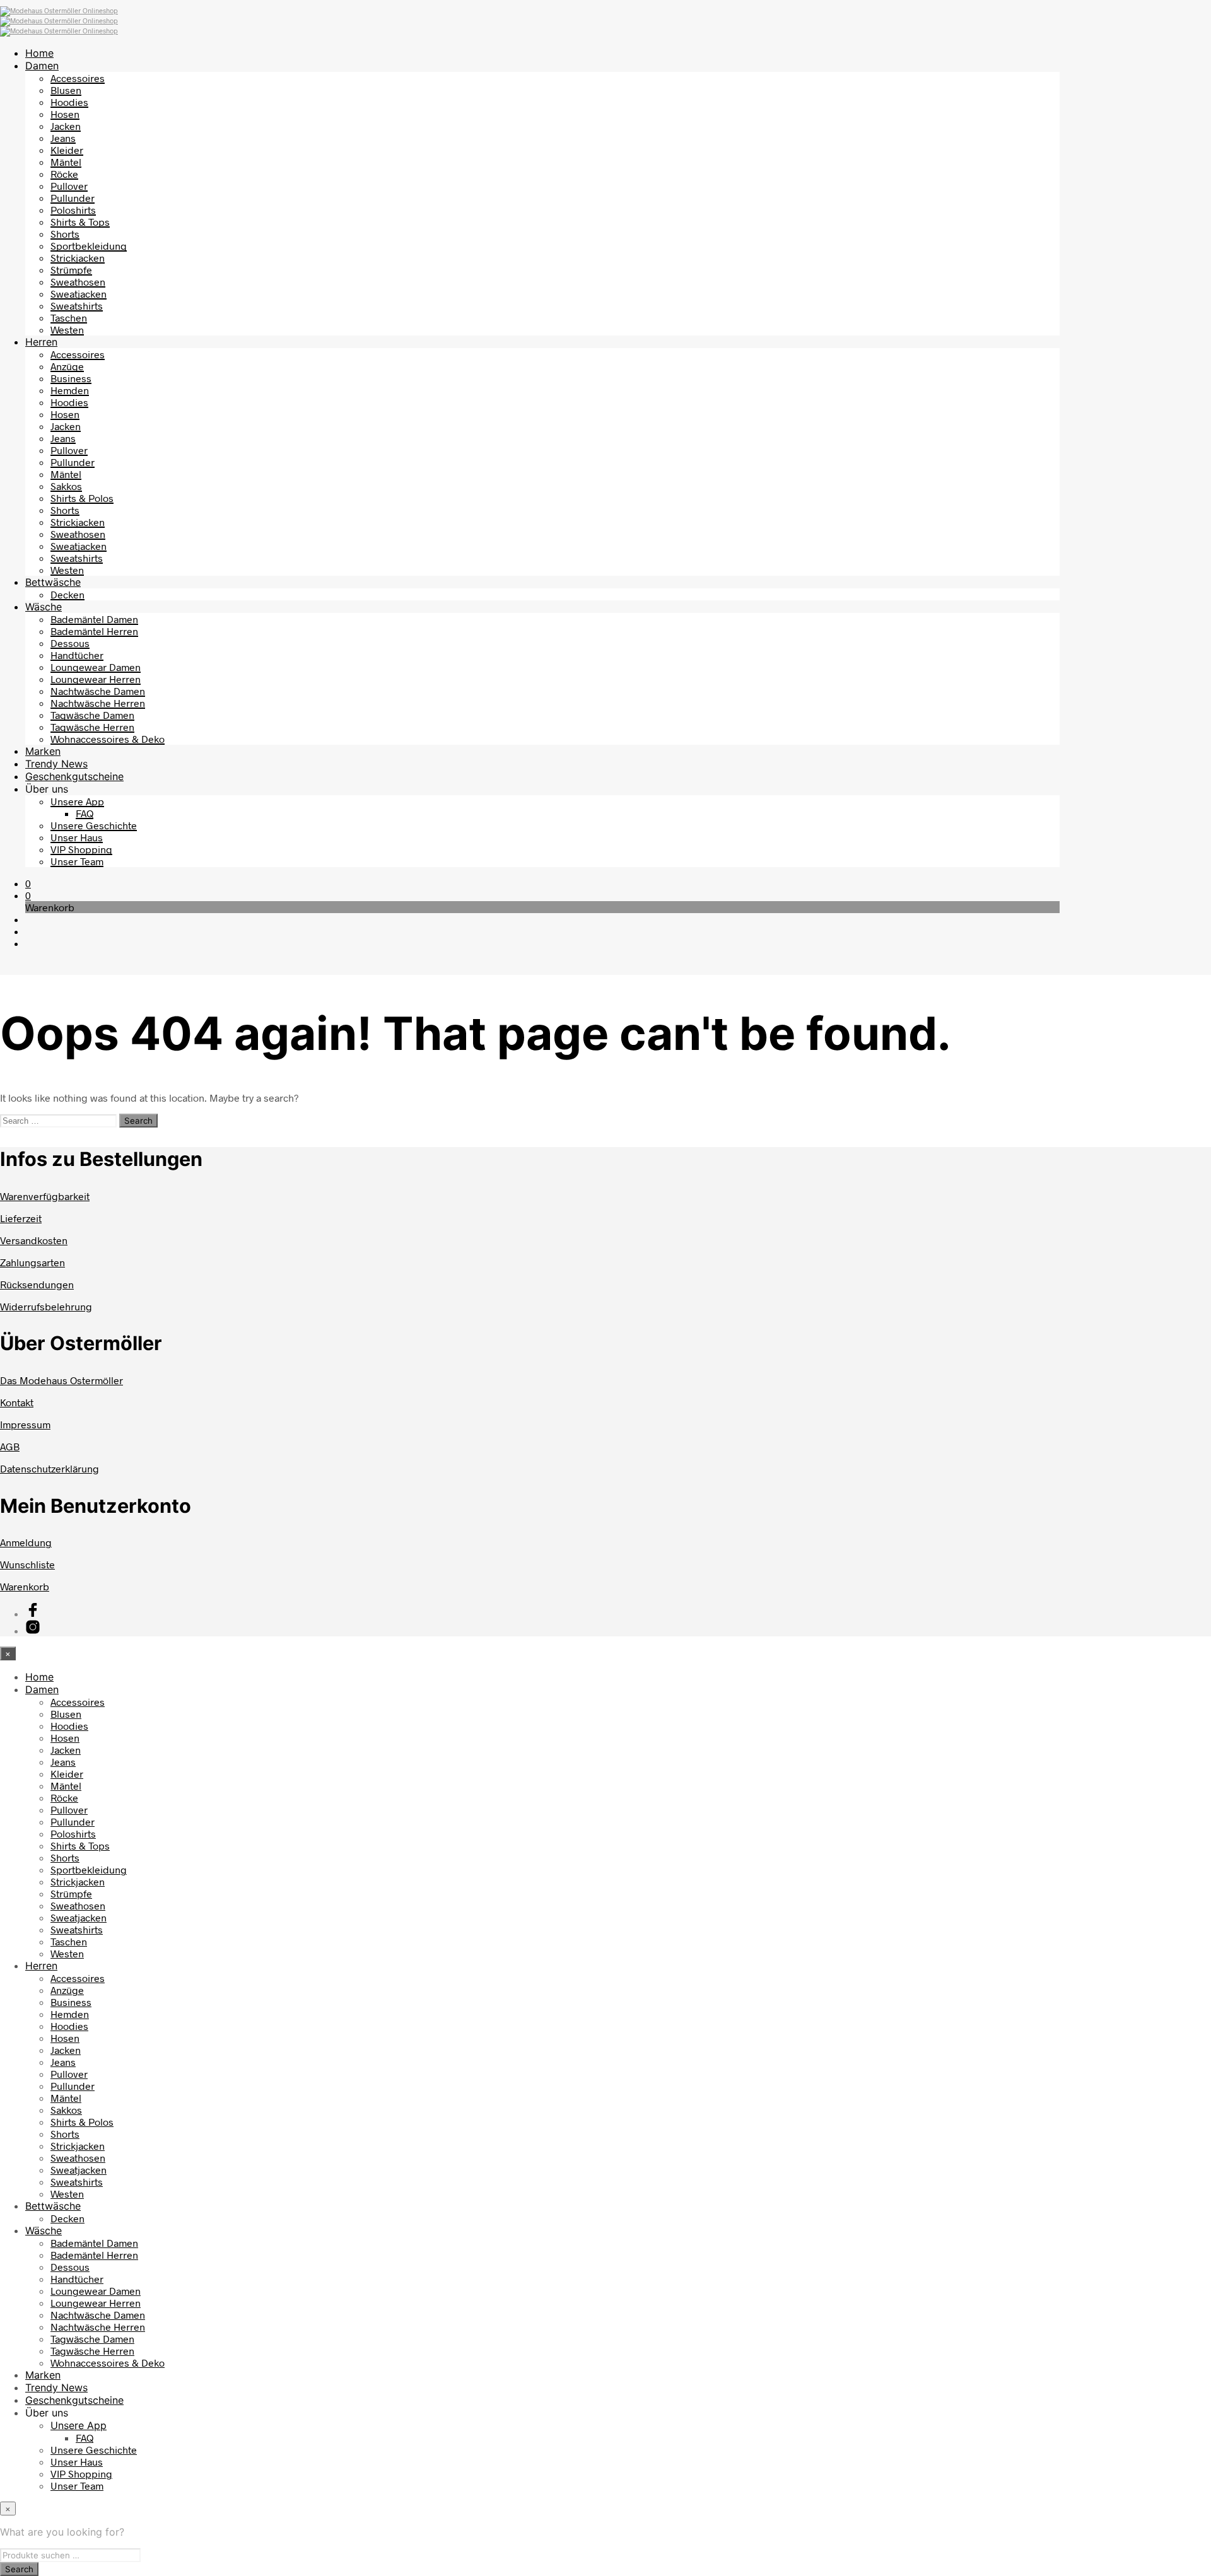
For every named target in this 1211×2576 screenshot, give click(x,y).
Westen (67, 329)
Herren (41, 342)
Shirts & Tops (80, 222)
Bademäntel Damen (94, 619)
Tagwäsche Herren (92, 727)
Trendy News (56, 764)
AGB (10, 1446)
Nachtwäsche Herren (98, 703)
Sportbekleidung (89, 246)
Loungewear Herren (96, 679)
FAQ (85, 813)
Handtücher (77, 655)
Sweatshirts (77, 306)
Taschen (69, 318)
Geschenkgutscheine (74, 776)
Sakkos (66, 486)
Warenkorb (25, 1586)
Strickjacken (78, 258)
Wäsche (44, 607)
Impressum (25, 1424)
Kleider (67, 150)
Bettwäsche (53, 582)
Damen (42, 66)
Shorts (65, 234)
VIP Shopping (81, 849)
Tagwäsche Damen (92, 715)
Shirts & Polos (82, 498)
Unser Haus (77, 837)
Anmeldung (26, 1542)
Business (71, 378)
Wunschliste (27, 1564)
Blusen (66, 90)
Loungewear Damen (96, 667)
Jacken (66, 126)
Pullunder (73, 198)
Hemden (70, 390)
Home (39, 53)
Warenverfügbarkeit (45, 1196)
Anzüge (67, 366)
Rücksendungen (37, 1284)
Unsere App (77, 801)
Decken (67, 594)
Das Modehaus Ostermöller (61, 1380)
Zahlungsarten (32, 1262)
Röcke (64, 174)
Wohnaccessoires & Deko (108, 739)
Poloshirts (73, 210)
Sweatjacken (79, 294)
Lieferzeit (21, 1218)
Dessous (70, 643)
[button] (28, 883)
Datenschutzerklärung (50, 1468)
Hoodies (69, 102)
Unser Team (77, 861)
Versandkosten (34, 1240)
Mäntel (66, 162)
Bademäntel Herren (94, 631)
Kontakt (17, 1402)
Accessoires (78, 78)
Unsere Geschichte (94, 825)
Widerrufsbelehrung (46, 1306)
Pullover (69, 186)
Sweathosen (78, 282)
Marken (43, 751)
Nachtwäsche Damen (98, 691)
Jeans (63, 138)
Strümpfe (71, 270)
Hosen (65, 114)
